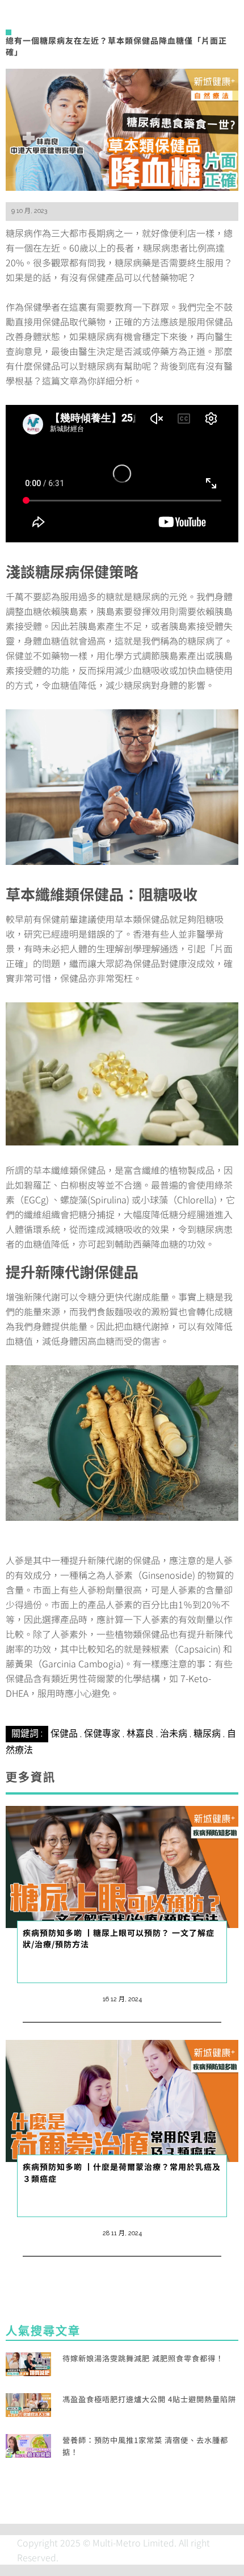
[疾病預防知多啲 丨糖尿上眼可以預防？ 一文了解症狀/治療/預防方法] (122, 1866)
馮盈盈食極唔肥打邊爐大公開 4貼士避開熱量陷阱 (149, 2399)
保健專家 (102, 1734)
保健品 (64, 1734)
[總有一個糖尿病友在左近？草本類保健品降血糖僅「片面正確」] (122, 128)
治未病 (174, 1734)
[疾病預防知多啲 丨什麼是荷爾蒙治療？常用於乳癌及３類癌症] (122, 2100)
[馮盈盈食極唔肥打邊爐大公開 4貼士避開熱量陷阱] (28, 2403)
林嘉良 (140, 1734)
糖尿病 (207, 1734)
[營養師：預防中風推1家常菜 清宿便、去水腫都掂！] (28, 2444)
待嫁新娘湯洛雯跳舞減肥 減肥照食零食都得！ (143, 2358)
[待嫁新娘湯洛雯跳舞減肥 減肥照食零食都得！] (28, 2362)
